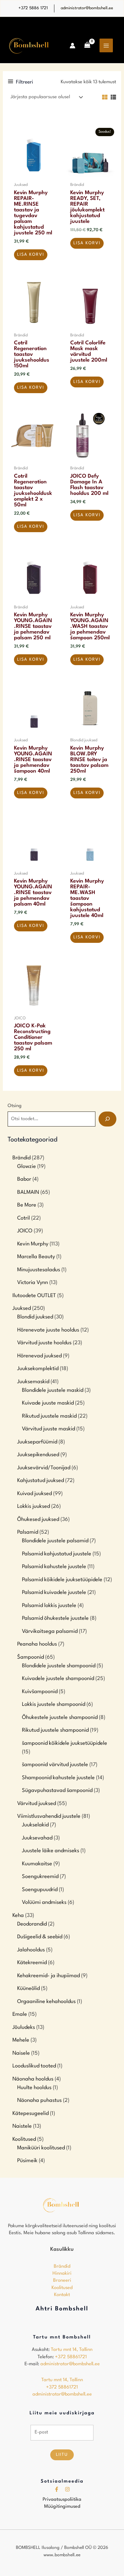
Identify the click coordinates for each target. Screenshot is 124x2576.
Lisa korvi (31, 255)
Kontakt (62, 2295)
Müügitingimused (62, 2507)
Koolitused (62, 2288)
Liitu (62, 2455)
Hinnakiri (62, 2274)
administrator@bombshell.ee (87, 8)
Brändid (62, 2267)
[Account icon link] (72, 46)
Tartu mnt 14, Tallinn (72, 2350)
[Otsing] (107, 1119)
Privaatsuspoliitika (62, 2500)
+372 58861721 (71, 2357)
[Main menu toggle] (106, 45)
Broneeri (62, 2281)
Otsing (15, 1106)
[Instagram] (67, 2489)
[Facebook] (57, 2489)
